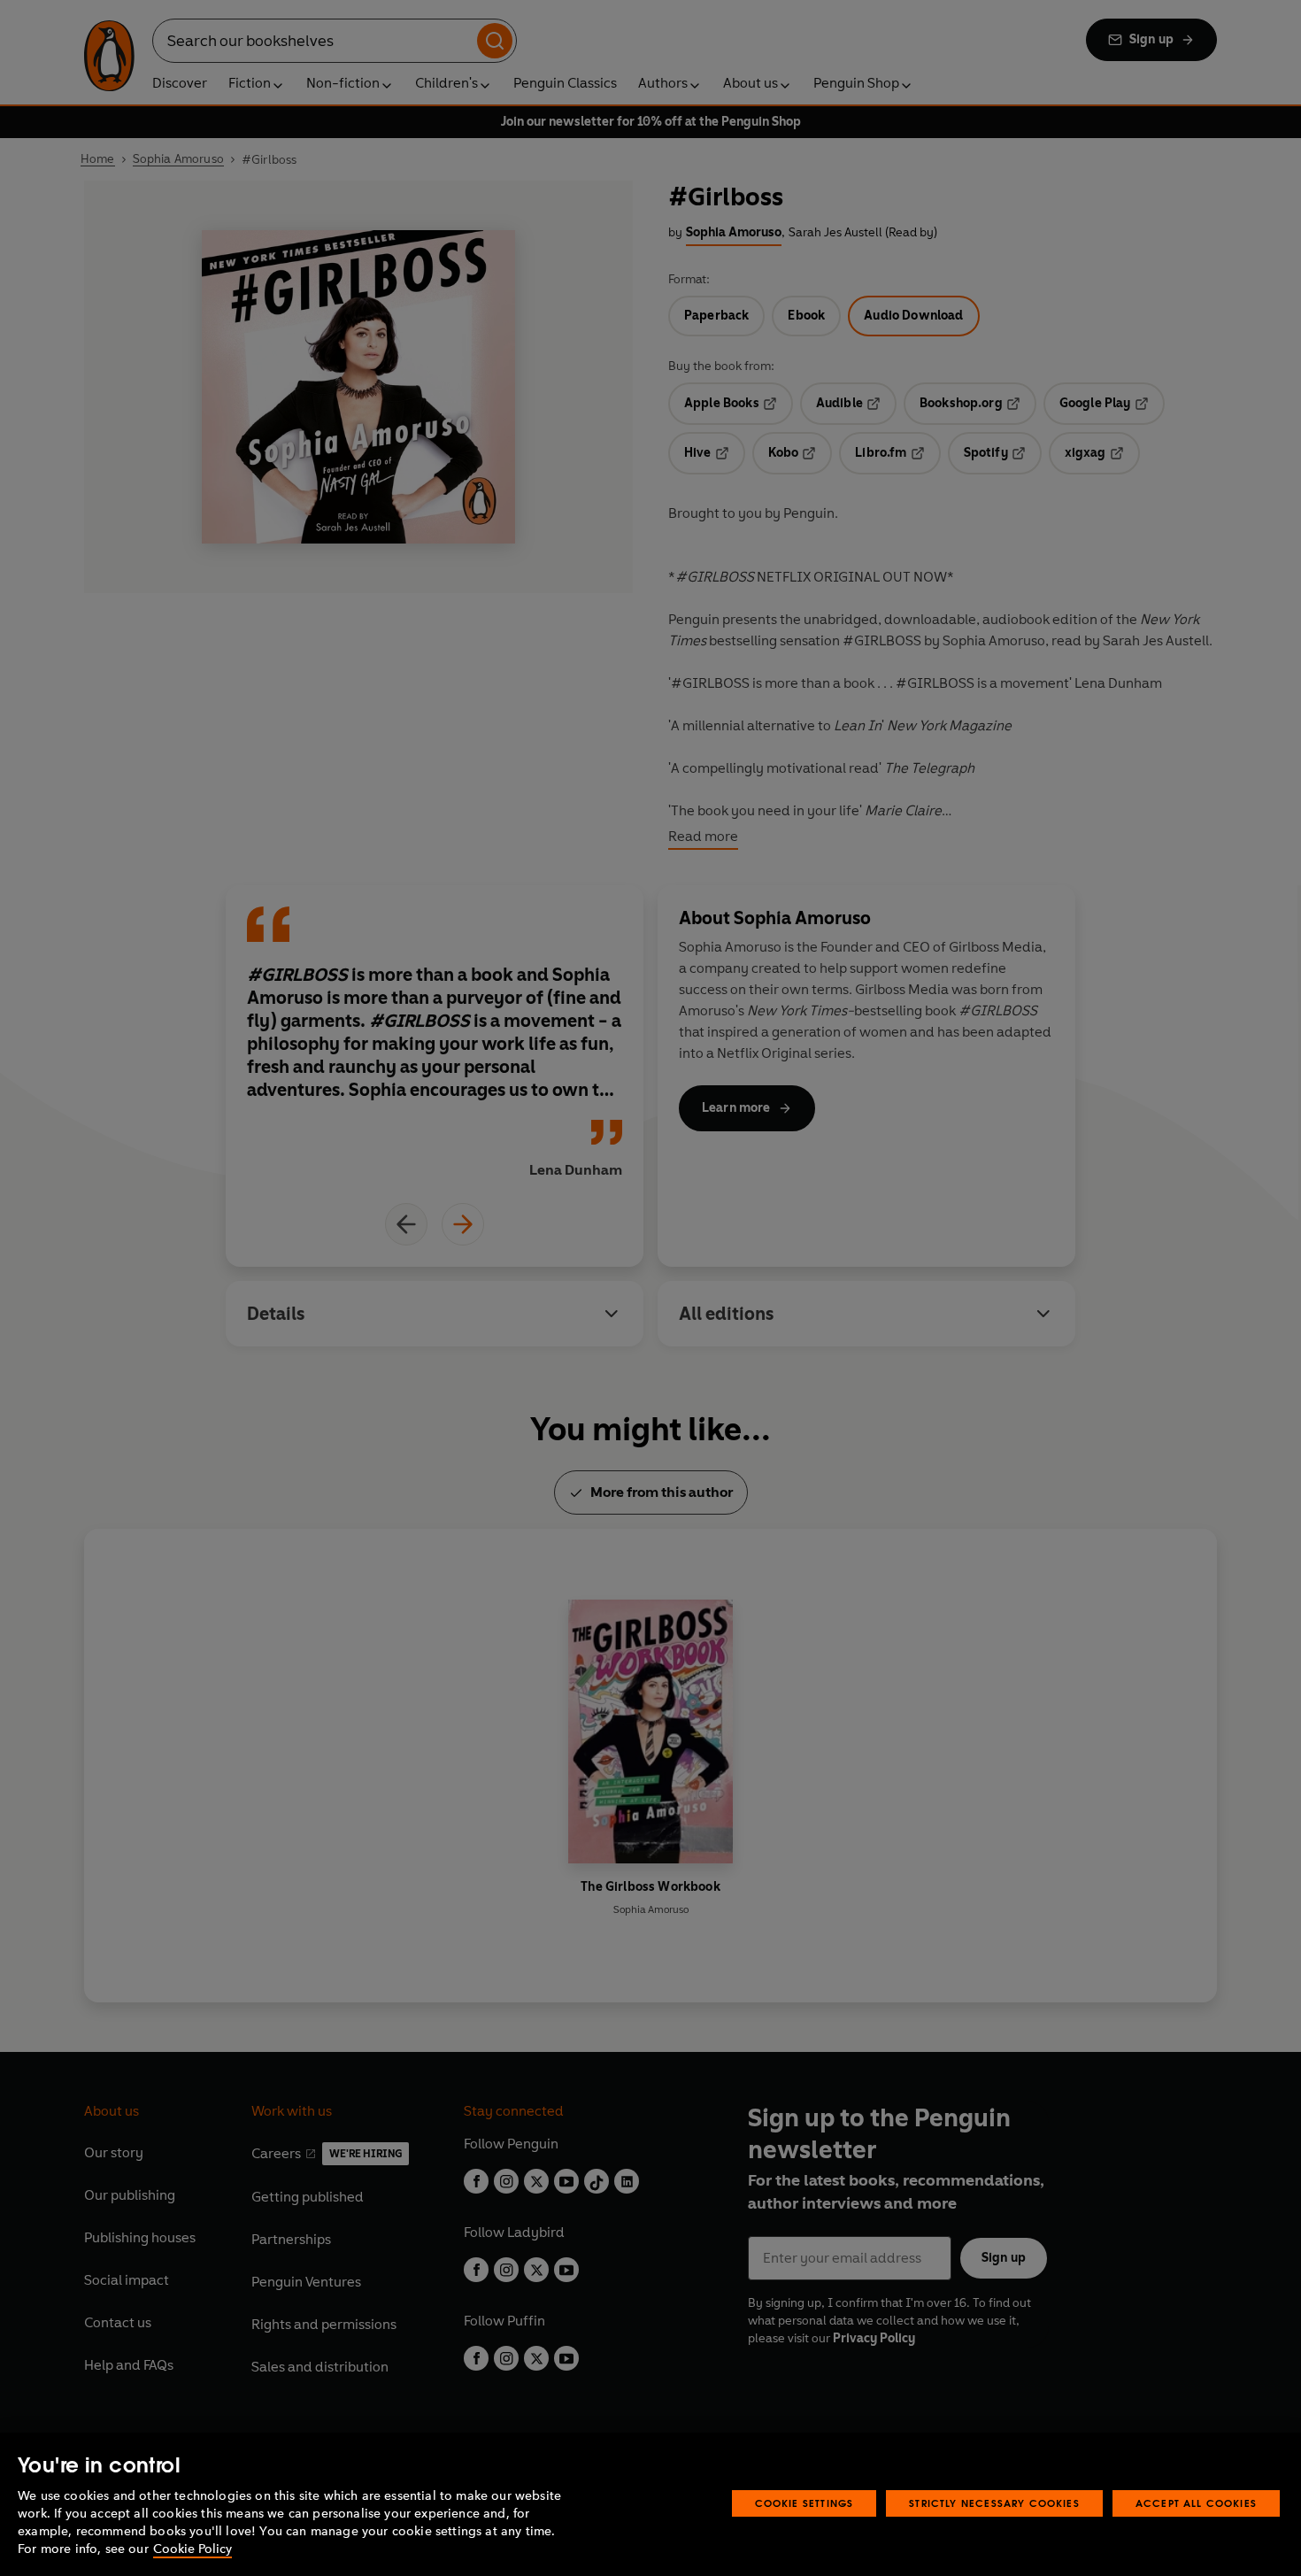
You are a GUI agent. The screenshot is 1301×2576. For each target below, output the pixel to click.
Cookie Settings (804, 2503)
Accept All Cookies (1196, 2503)
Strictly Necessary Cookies (994, 2503)
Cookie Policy (192, 2549)
